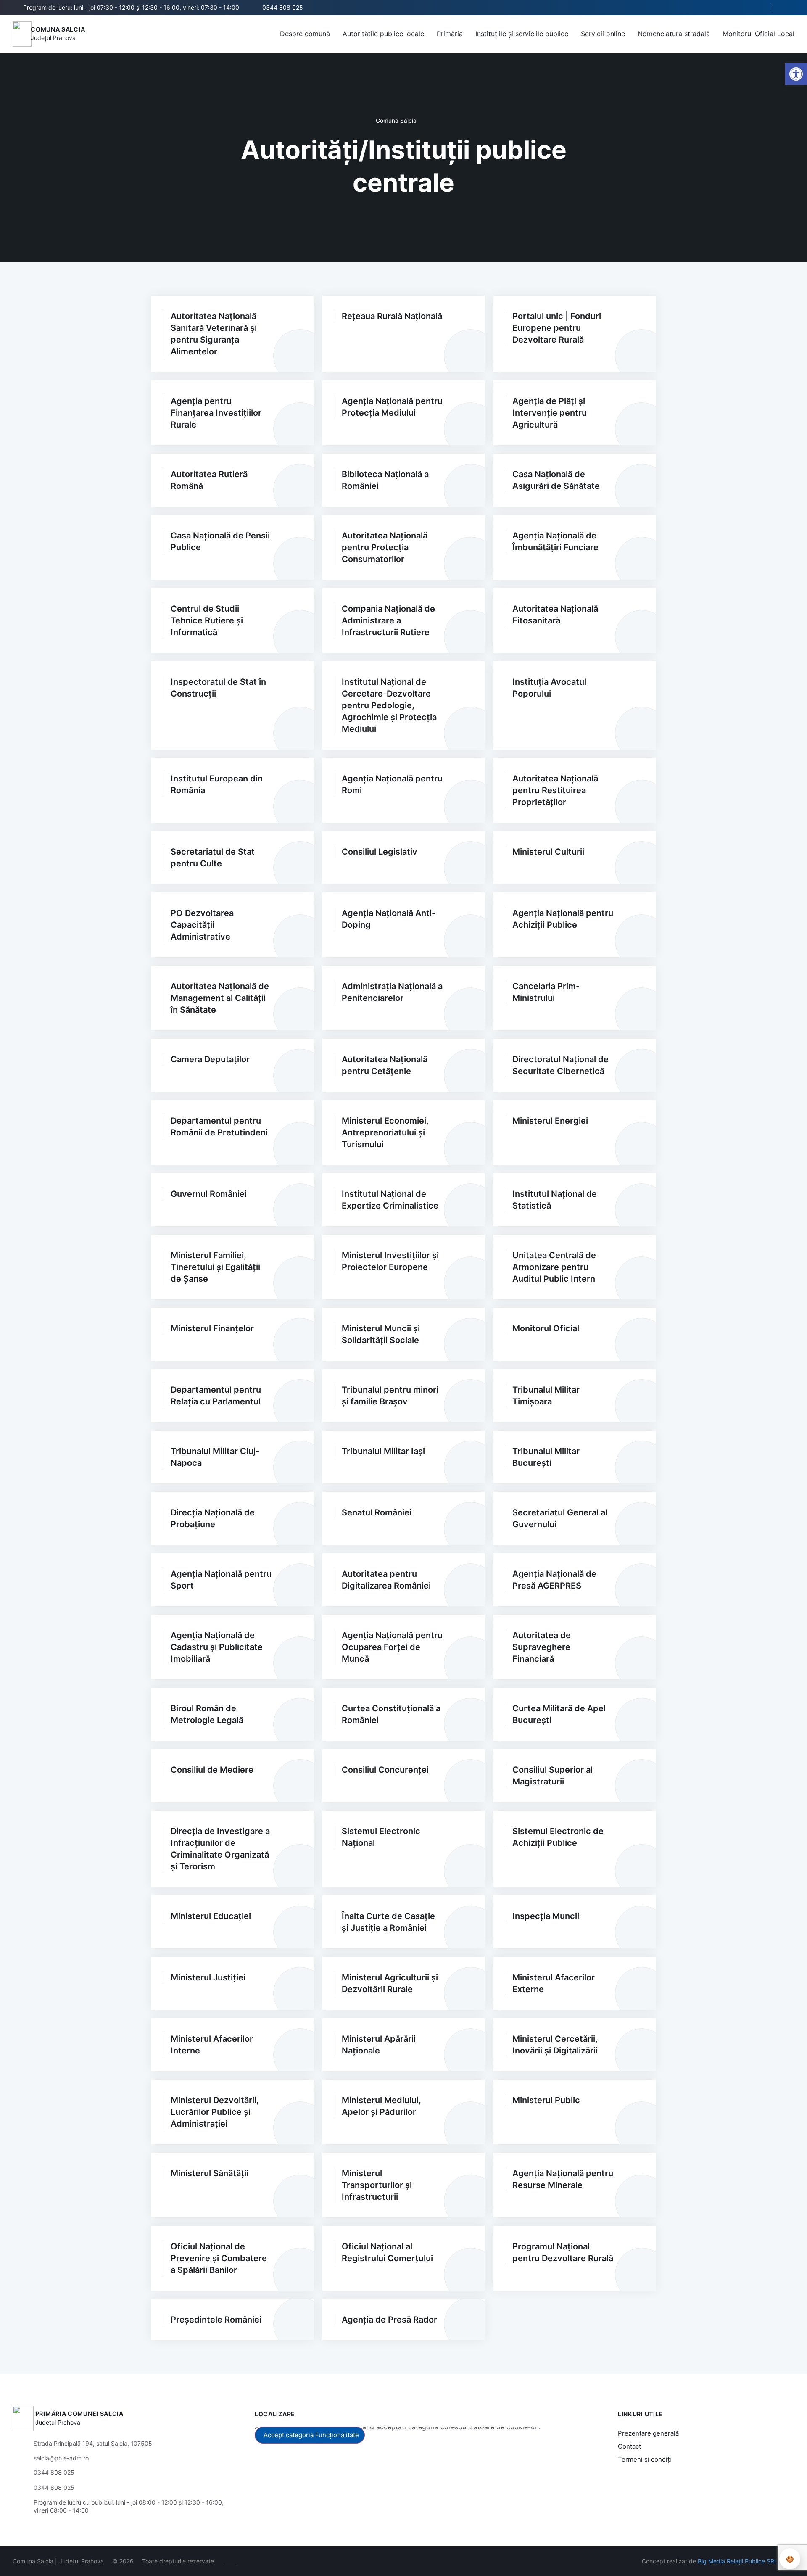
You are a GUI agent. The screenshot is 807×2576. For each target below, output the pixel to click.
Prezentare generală (648, 2433)
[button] (760, 8)
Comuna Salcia (58, 29)
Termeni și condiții (645, 2459)
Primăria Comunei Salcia (79, 2414)
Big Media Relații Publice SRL (738, 2561)
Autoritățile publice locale (383, 34)
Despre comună (305, 34)
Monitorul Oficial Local (758, 34)
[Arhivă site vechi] (789, 8)
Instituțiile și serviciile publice (522, 34)
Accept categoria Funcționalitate (311, 2435)
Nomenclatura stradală (674, 34)
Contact (629, 2446)
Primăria (450, 34)
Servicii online (603, 34)
